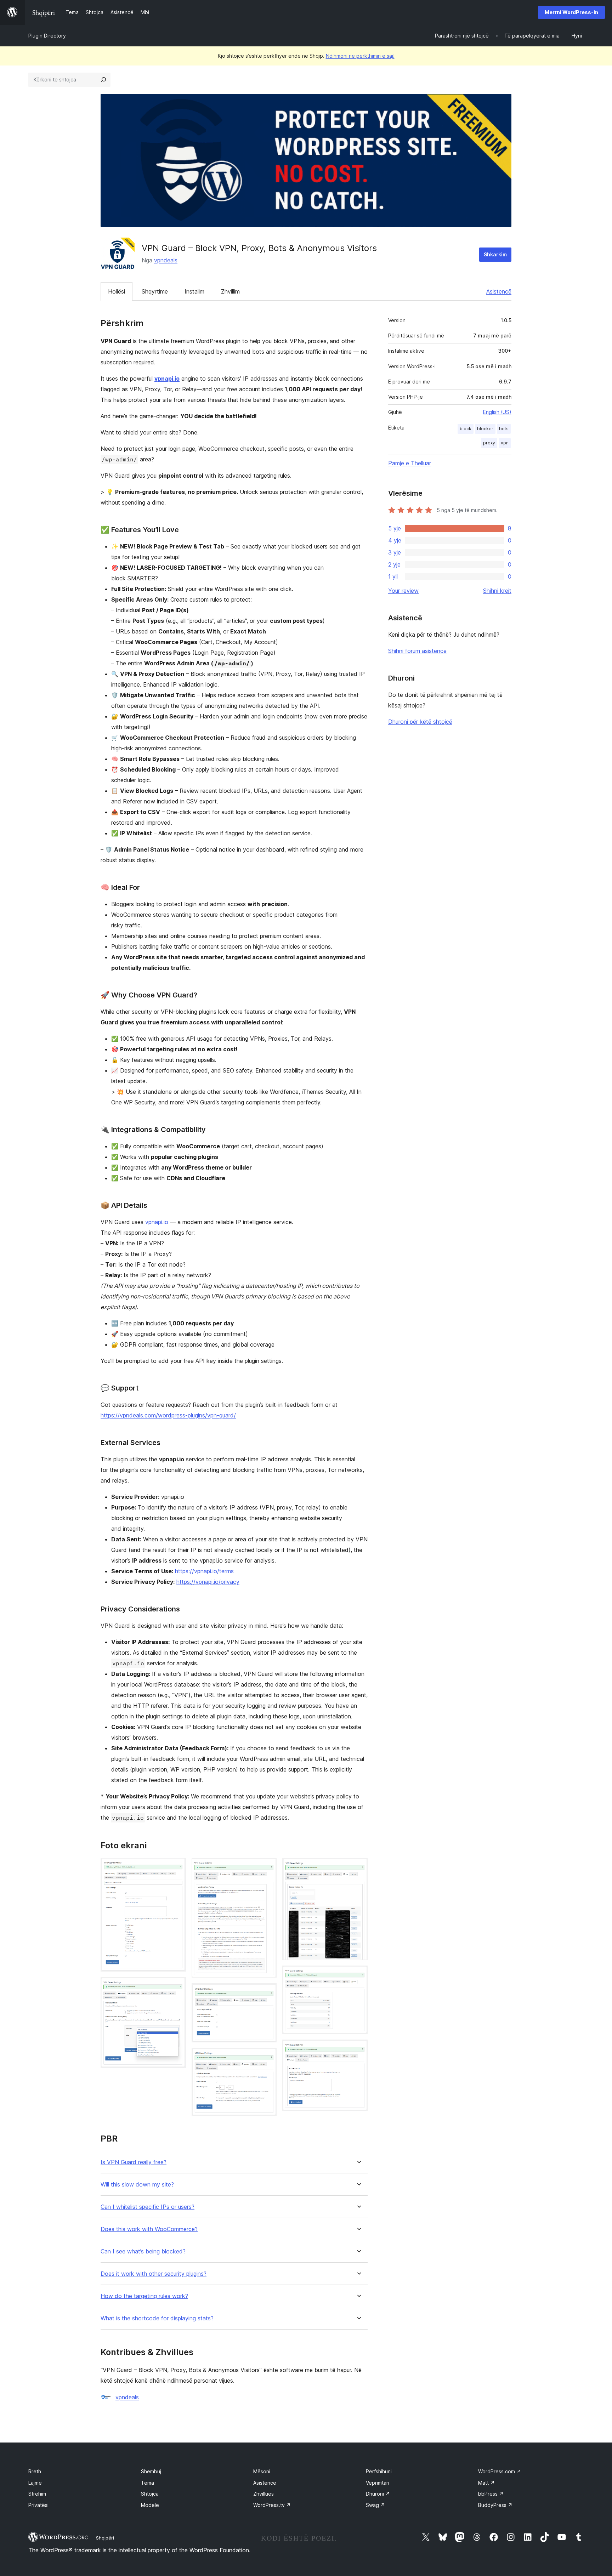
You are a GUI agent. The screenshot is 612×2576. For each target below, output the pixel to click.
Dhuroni (378, 2494)
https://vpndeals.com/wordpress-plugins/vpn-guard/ (168, 1415)
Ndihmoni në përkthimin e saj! (360, 56)
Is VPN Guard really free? (134, 2162)
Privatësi (38, 2505)
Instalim (194, 291)
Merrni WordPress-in (571, 12)
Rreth (35, 2471)
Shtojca (150, 2494)
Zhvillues (263, 2494)
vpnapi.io (167, 379)
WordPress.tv (272, 2505)
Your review (403, 591)
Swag (375, 2505)
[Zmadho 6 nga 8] (358, 1867)
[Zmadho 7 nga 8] (358, 1975)
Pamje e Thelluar (410, 463)
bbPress (491, 2494)
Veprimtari (378, 2483)
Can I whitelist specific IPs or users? (148, 2207)
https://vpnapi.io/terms (204, 1571)
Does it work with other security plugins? (154, 2274)
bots (504, 429)
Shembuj (151, 2471)
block (466, 429)
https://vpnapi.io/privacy (208, 1582)
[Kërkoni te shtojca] (103, 80)
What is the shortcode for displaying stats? (157, 2318)
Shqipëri (105, 2538)
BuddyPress (495, 2505)
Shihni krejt (497, 591)
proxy (489, 443)
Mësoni (262, 2471)
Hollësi (117, 291)
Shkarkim (495, 254)
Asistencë (499, 291)
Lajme (35, 2483)
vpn (505, 443)
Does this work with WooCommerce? (149, 2229)
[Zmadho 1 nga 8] (176, 1867)
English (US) (497, 412)
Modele (150, 2505)
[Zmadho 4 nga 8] (267, 1993)
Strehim (37, 2494)
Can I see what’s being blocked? (143, 2251)
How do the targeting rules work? (144, 2296)
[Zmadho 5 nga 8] (267, 2058)
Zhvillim (230, 291)
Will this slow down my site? (137, 2185)
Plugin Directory (47, 36)
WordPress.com (500, 2471)
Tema (148, 2483)
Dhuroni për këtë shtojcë (420, 722)
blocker (485, 429)
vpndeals (166, 260)
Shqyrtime (155, 291)
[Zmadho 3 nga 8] (267, 1867)
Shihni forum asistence (417, 651)
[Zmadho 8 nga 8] (358, 2049)
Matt (486, 2483)
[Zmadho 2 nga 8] (176, 1987)
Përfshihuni (379, 2471)
